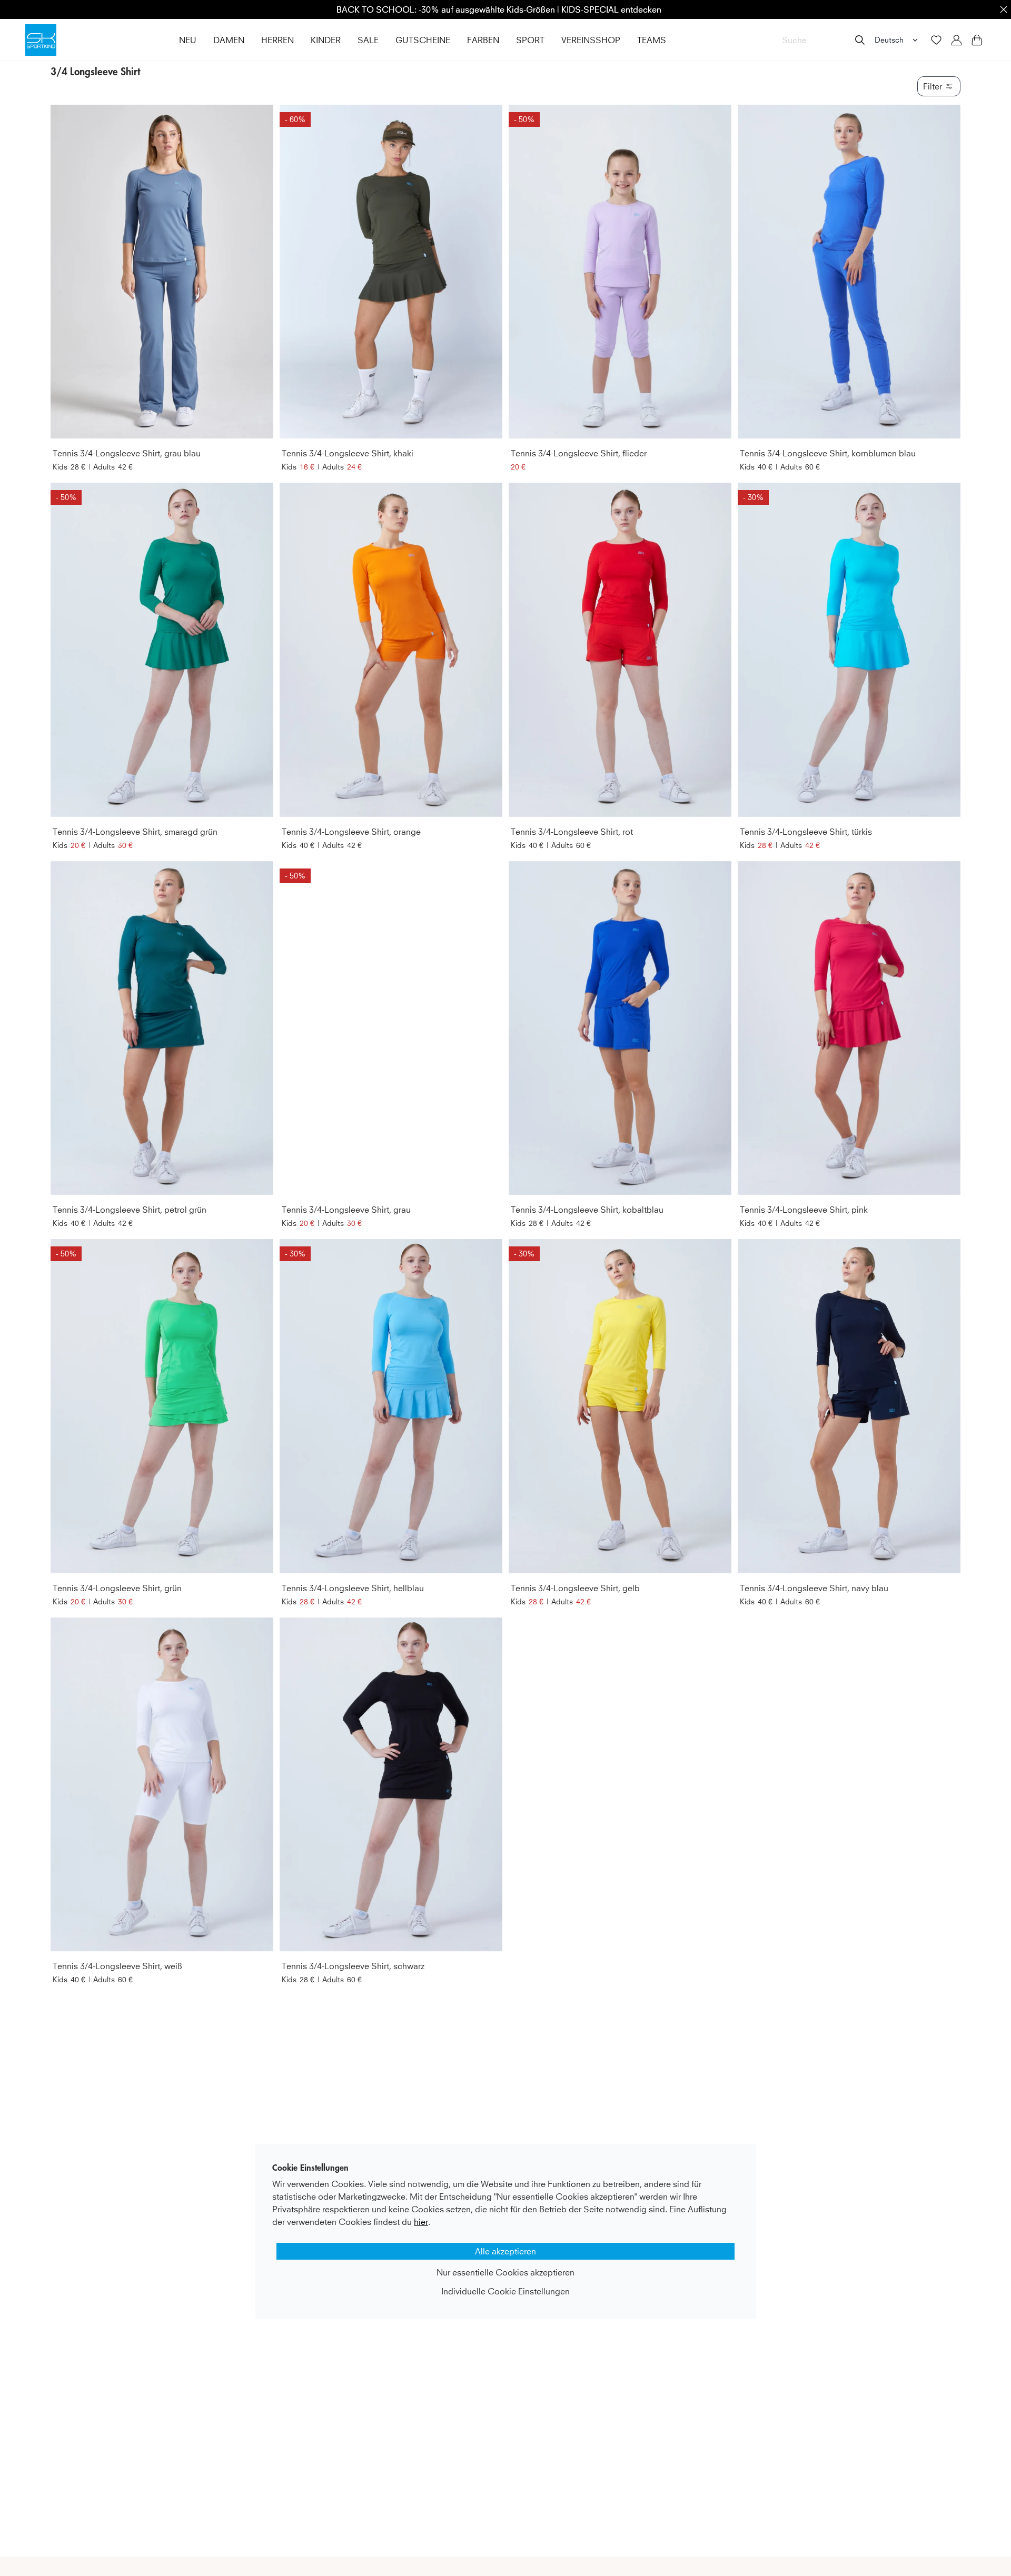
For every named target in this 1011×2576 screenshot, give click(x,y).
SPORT (530, 40)
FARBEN (483, 40)
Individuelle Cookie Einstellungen (506, 2291)
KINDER (326, 40)
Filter (933, 86)
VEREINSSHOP (591, 40)
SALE (368, 40)
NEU (188, 40)
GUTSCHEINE (423, 40)
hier (421, 2222)
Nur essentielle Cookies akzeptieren (506, 2272)
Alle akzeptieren (506, 2251)
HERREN (277, 40)
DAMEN (229, 40)
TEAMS (652, 40)
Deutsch (889, 40)
